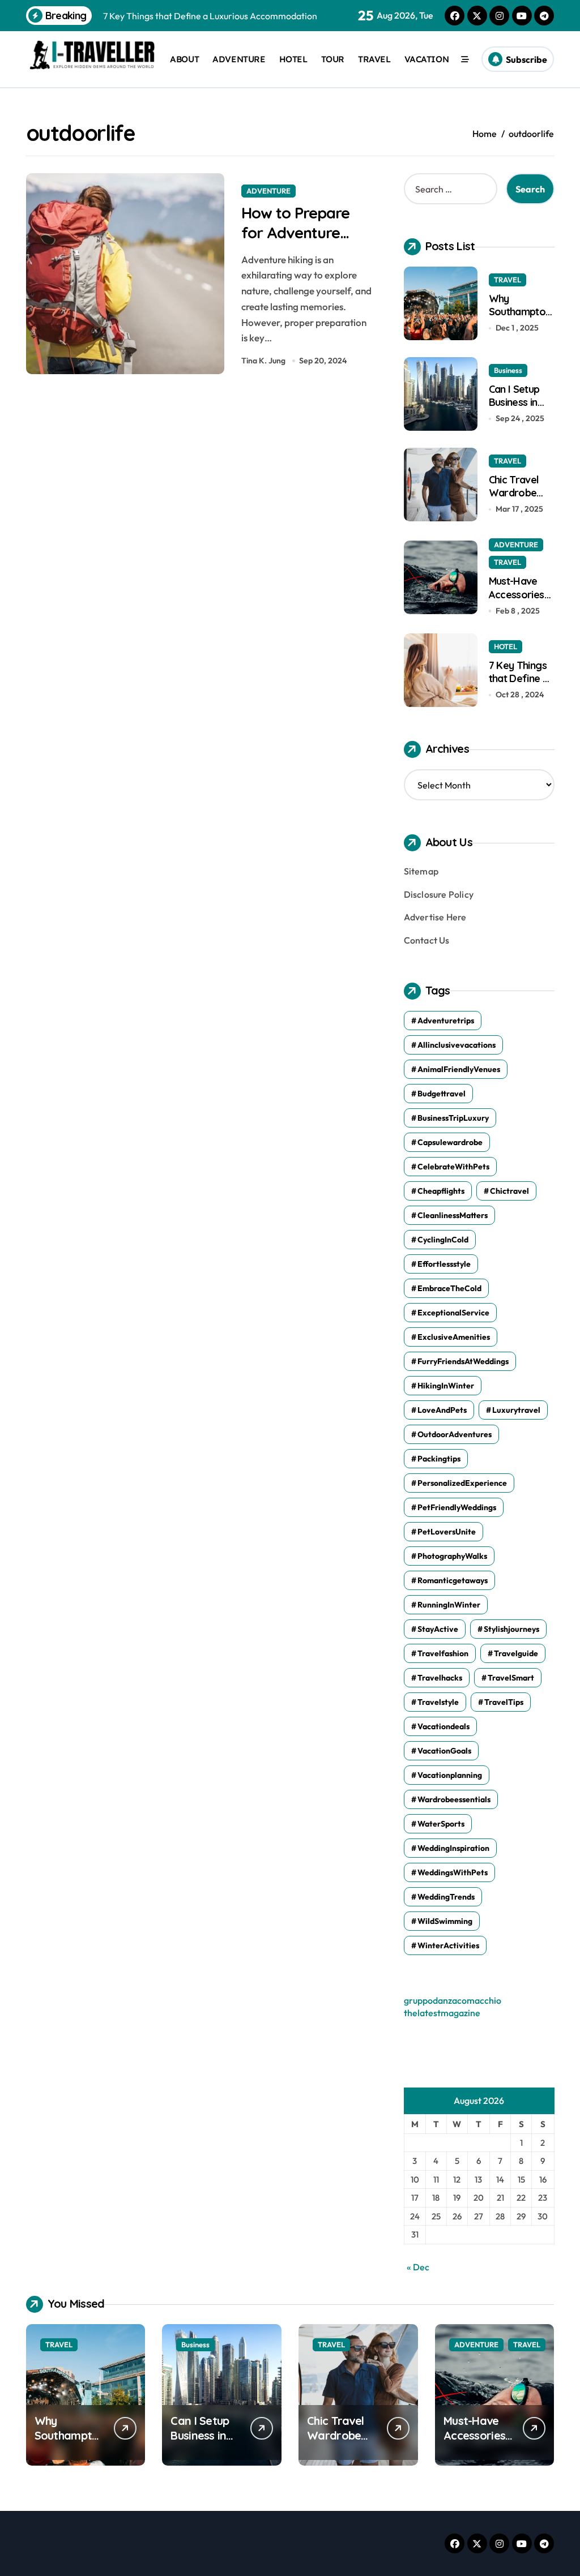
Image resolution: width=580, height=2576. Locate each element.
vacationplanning (450, 1775)
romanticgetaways (453, 1580)
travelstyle (438, 1702)
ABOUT (184, 59)
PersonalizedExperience (462, 1483)
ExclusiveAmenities (454, 1337)
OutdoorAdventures (455, 1434)
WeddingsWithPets (453, 1872)
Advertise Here (435, 917)
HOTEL (293, 59)
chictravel (509, 1191)
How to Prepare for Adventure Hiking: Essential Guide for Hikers (297, 243)
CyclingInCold (443, 1240)
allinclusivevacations (457, 1045)
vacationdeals (443, 1726)
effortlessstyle (444, 1264)
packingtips (439, 1459)
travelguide (516, 1653)
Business (508, 370)
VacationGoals (444, 1751)
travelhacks (440, 1678)
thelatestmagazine (442, 2013)
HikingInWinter (446, 1386)
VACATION (427, 59)
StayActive (438, 1629)
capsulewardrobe (450, 1142)
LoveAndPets (442, 1410)
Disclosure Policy (439, 894)
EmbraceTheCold (449, 1288)
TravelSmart (511, 1678)
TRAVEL (374, 59)
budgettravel (442, 1094)
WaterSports (441, 1824)
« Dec (418, 2267)
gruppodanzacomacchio (453, 2000)
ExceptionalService (453, 1313)
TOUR (333, 59)
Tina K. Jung (263, 361)
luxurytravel (516, 1410)
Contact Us (427, 940)
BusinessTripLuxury (453, 1118)
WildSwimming (445, 1921)
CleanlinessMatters (453, 1215)
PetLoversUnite (447, 1532)
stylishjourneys (511, 1629)
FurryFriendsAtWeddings (463, 1361)
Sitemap (421, 871)
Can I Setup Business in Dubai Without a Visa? (521, 409)
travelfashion (443, 1653)
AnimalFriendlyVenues (459, 1069)
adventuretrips (446, 1021)
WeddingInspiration (453, 1848)
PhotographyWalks (452, 1556)
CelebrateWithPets (453, 1167)
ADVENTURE (239, 59)
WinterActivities (448, 1945)
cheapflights (441, 1191)
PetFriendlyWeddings (457, 1507)
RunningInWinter (449, 1605)
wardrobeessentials (454, 1799)
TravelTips (504, 1702)
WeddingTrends (446, 1897)
